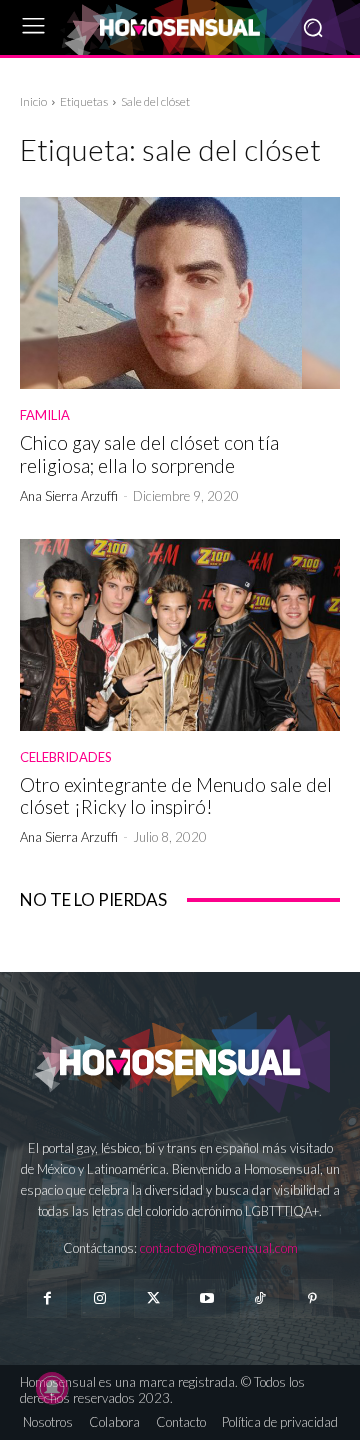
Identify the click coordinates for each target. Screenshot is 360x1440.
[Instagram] (100, 1298)
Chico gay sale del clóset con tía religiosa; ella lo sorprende (149, 454)
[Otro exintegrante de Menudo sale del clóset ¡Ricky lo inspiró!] (180, 635)
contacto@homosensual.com (219, 1248)
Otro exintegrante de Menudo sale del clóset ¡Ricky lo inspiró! (176, 796)
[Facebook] (46, 1298)
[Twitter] (153, 1298)
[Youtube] (206, 1298)
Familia (45, 415)
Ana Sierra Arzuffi (69, 496)
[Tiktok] (259, 1298)
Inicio (33, 101)
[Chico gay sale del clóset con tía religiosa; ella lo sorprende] (180, 293)
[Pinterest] (312, 1298)
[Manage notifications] (52, 1388)
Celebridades (66, 757)
